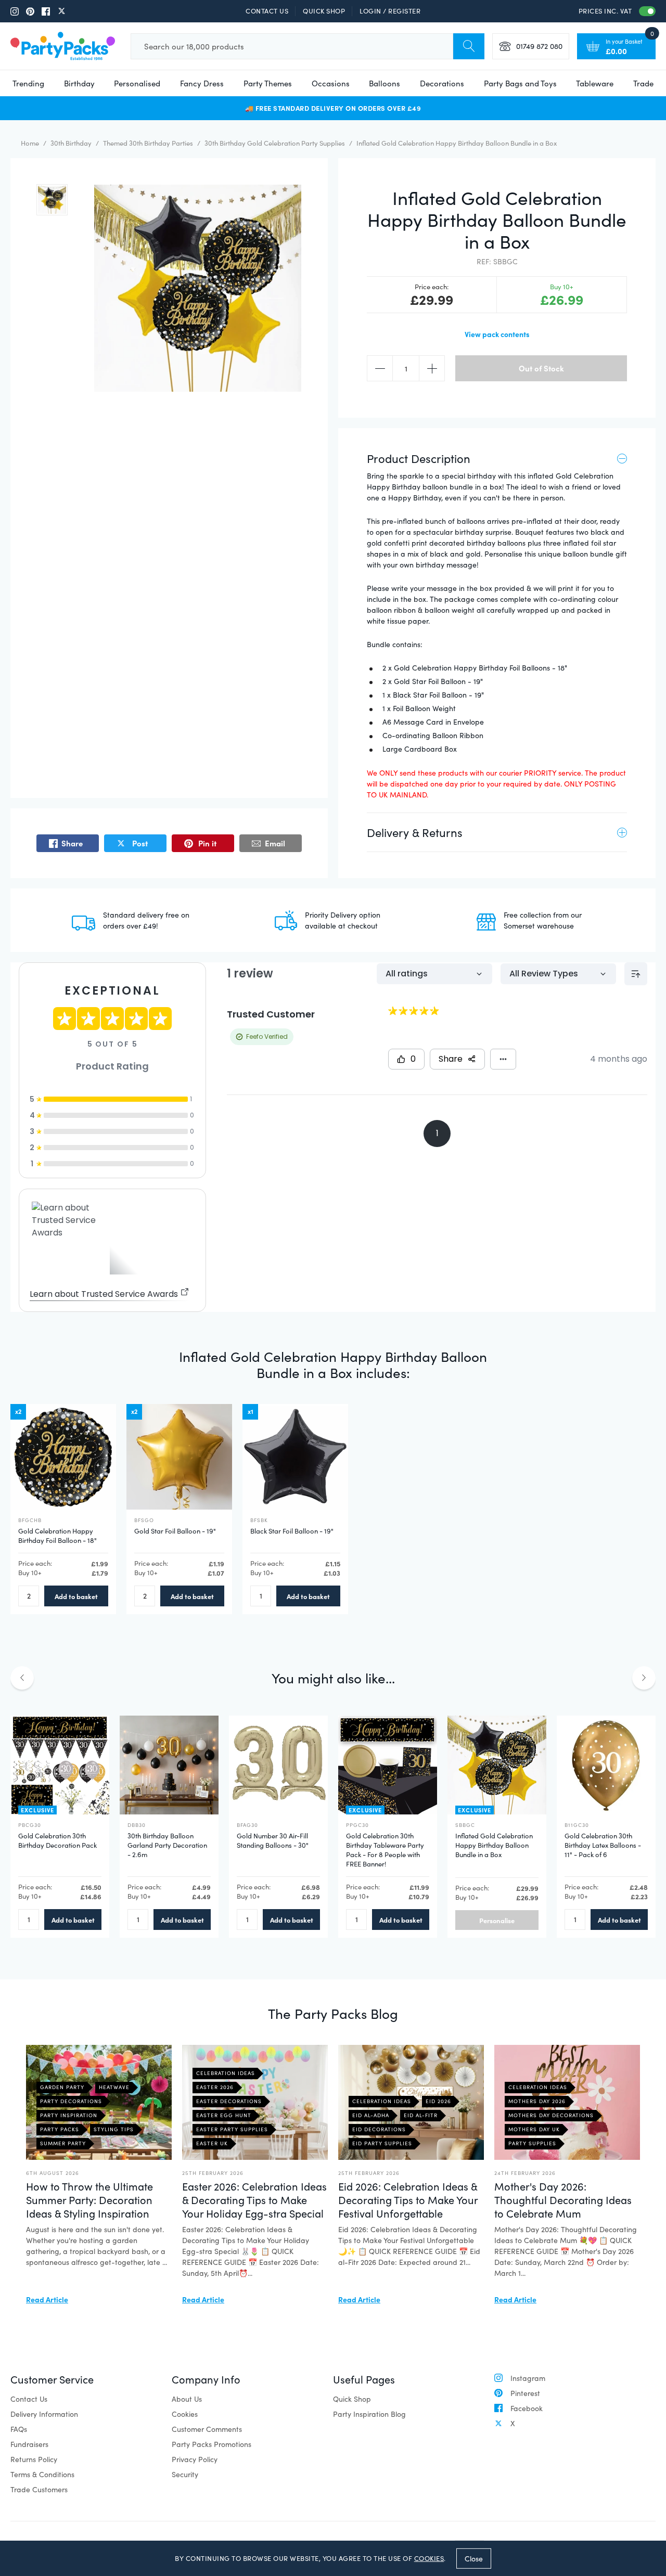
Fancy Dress (202, 83)
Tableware (595, 83)
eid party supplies (382, 2143)
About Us (187, 2399)
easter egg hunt (224, 2115)
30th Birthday (71, 143)
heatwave (114, 2087)
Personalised (137, 83)
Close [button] (474, 2558)
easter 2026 (215, 2087)
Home (30, 143)
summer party (63, 2143)
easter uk (212, 2143)
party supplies (532, 2143)
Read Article (47, 2299)
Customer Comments (207, 2429)
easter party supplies (232, 2129)
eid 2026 (438, 2101)
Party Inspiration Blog (369, 2414)
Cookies (185, 2414)
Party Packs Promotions (212, 2444)
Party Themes (268, 83)
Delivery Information (44, 2414)
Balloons (385, 83)
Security (185, 2474)
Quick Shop (324, 11)
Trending (28, 83)
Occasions (331, 83)
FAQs (19, 2429)
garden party (62, 2087)
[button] (52, 200)
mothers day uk (534, 2129)
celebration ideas (226, 2073)
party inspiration (69, 2115)
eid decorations (379, 2129)
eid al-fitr (421, 2115)
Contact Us (267, 11)
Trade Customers (39, 2489)
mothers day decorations (551, 2115)
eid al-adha (371, 2115)
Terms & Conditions (42, 2474)
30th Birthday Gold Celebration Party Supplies (275, 143)
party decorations (71, 2101)
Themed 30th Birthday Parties (148, 143)
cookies (429, 2558)
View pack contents (497, 334)
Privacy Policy (195, 2459)
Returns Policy (34, 2459)
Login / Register (390, 11)
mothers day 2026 (537, 2101)
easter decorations (229, 2101)
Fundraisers (29, 2444)
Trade (643, 83)
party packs (60, 2129)
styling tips (114, 2129)
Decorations (442, 83)
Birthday (79, 83)
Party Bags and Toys (520, 83)
